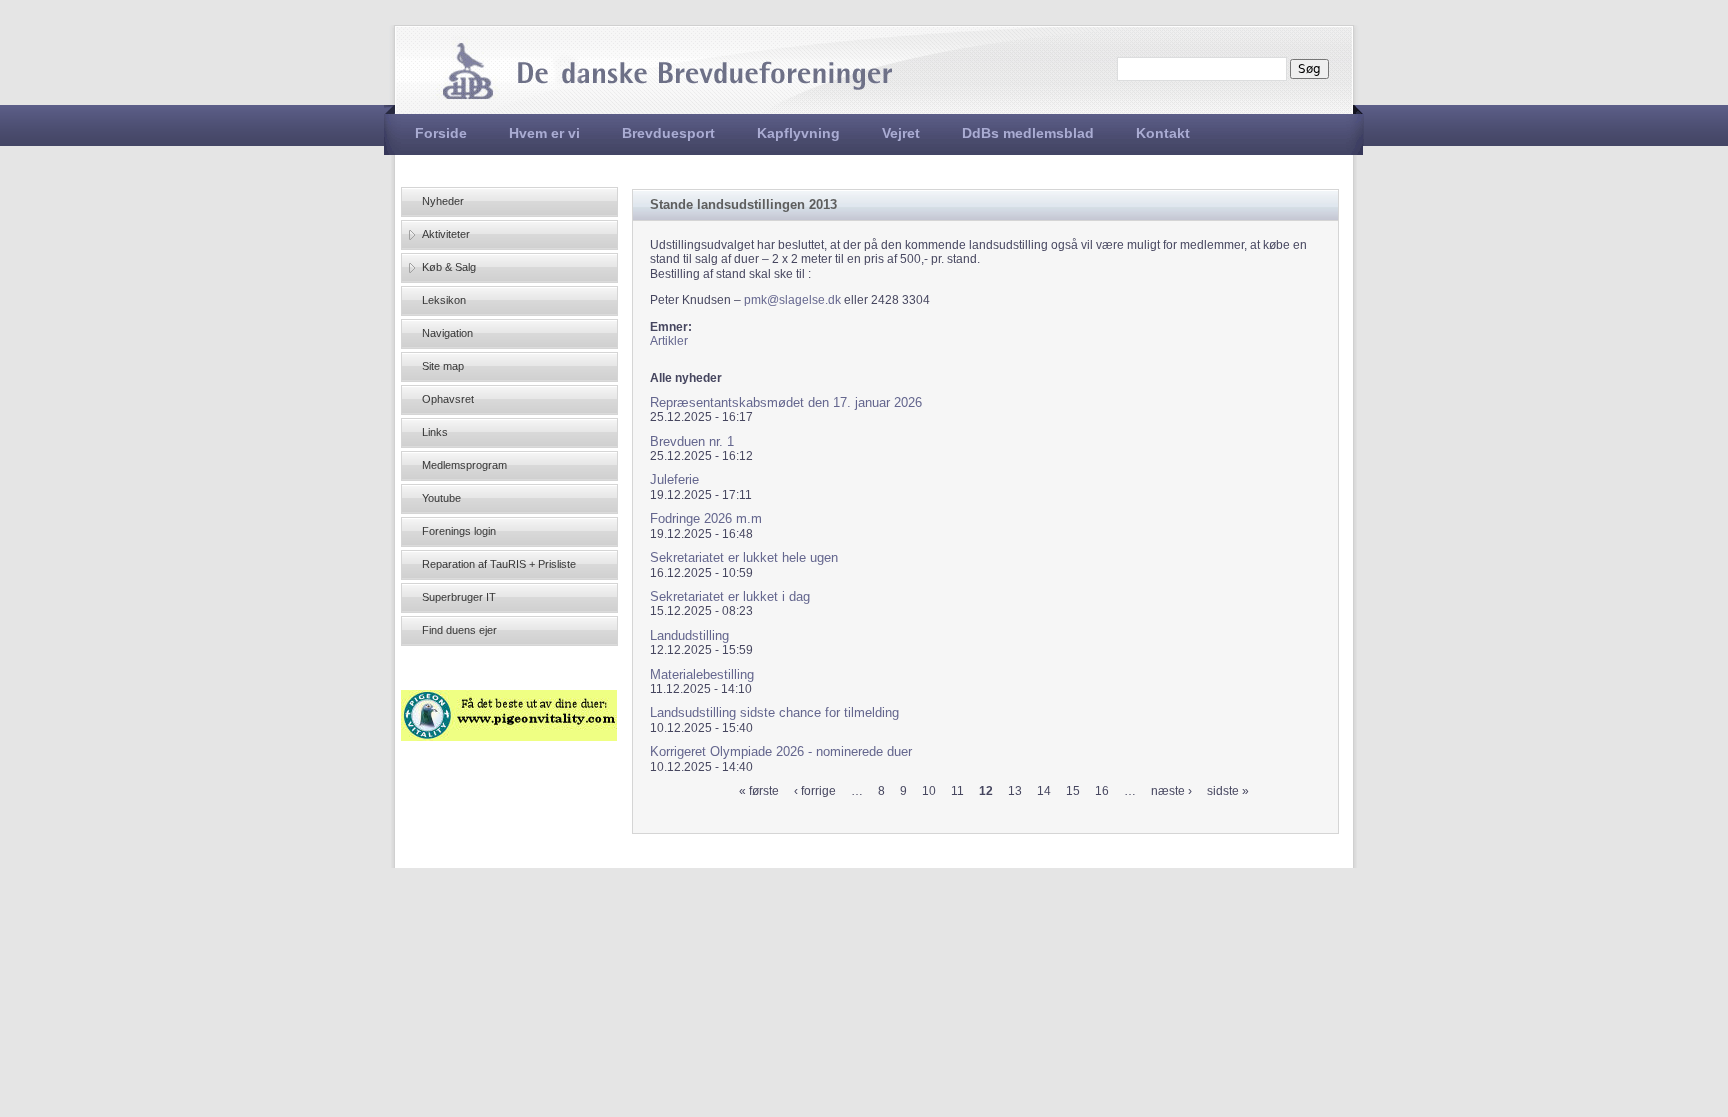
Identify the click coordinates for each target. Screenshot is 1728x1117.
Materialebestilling (702, 674)
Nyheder (443, 201)
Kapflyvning (798, 133)
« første (759, 791)
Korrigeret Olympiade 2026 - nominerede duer (781, 751)
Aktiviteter (446, 234)
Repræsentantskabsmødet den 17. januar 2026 (786, 402)
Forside (441, 133)
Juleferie (674, 479)
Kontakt (1163, 133)
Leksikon (444, 300)
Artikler (669, 341)
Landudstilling (689, 635)
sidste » (1228, 791)
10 (929, 791)
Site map (443, 366)
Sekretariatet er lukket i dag (730, 596)
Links (435, 432)
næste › (1171, 791)
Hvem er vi (544, 133)
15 (1073, 791)
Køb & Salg (449, 267)
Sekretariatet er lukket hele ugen (744, 557)
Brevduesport (668, 133)
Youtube (441, 498)
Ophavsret (448, 399)
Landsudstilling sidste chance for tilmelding (774, 712)
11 (957, 791)
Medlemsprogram (464, 465)
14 (1044, 791)
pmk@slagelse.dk (792, 300)
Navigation (447, 333)
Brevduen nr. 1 (692, 441)
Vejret (901, 133)
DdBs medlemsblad (1028, 133)
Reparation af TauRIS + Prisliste (499, 564)
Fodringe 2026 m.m (706, 518)
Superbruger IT (459, 597)
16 (1102, 791)
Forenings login (459, 531)
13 (1015, 791)
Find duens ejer (459, 630)
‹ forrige (815, 791)
